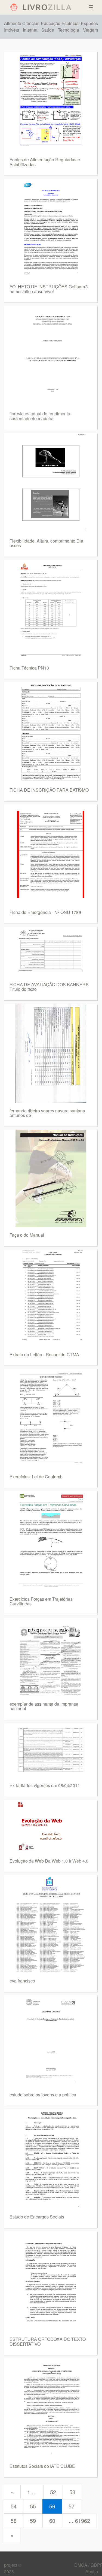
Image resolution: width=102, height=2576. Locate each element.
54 (14, 2506)
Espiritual (71, 23)
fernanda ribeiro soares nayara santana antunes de (47, 1113)
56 (52, 2506)
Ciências (31, 23)
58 (14, 2521)
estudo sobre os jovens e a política (43, 2095)
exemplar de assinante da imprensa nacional (44, 1706)
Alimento (13, 23)
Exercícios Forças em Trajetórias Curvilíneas (41, 1601)
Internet (30, 30)
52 (53, 2492)
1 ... (32, 2492)
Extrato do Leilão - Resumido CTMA (44, 1354)
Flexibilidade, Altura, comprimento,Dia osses (46, 543)
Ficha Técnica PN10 (29, 668)
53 (72, 2492)
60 (52, 2521)
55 (33, 2506)
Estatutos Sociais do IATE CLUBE (42, 2466)
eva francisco (22, 1981)
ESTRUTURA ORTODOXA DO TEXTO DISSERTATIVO (48, 2342)
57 (72, 2506)
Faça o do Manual (27, 1235)
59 (33, 2521)
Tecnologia (69, 30)
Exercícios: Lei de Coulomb (36, 1477)
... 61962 (79, 2521)
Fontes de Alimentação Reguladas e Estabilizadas (45, 162)
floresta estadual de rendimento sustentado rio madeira (40, 416)
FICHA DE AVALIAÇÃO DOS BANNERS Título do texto (49, 987)
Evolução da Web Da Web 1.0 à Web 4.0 (49, 1861)
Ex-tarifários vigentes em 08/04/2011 (45, 1785)
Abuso (92, 2572)
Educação (51, 23)
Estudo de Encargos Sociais (37, 2217)
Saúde (48, 30)
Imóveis (12, 30)
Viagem (90, 30)
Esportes (89, 23)
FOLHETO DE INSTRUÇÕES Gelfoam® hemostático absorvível (49, 289)
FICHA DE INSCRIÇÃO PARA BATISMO (49, 790)
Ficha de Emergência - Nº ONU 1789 (45, 912)
